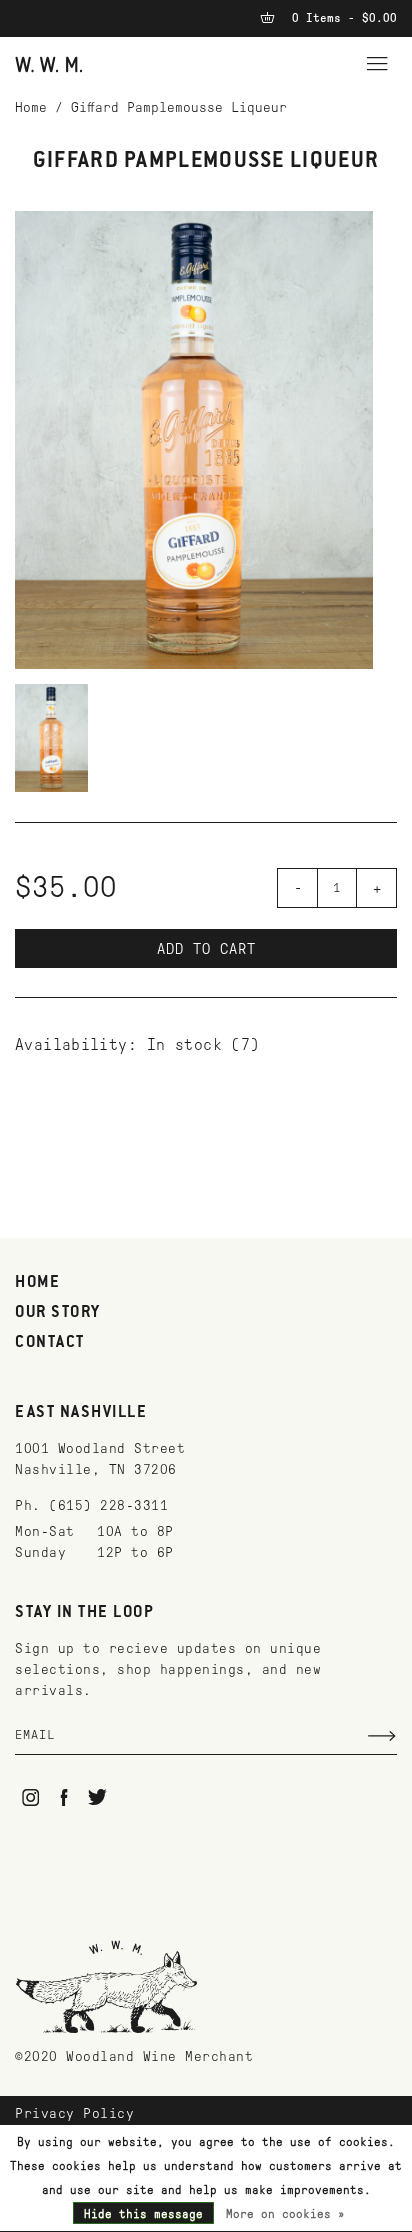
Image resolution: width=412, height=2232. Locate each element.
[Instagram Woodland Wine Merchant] (30, 1797)
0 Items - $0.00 (341, 18)
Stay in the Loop (84, 1613)
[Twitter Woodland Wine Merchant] (97, 1797)
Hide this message (143, 2214)
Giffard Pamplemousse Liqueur (179, 107)
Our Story (58, 1313)
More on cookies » (285, 2214)
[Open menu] (377, 61)
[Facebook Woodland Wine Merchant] (64, 1797)
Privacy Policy (74, 2113)
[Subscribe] (382, 1736)
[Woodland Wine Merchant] (49, 63)
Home (31, 107)
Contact (50, 1343)
